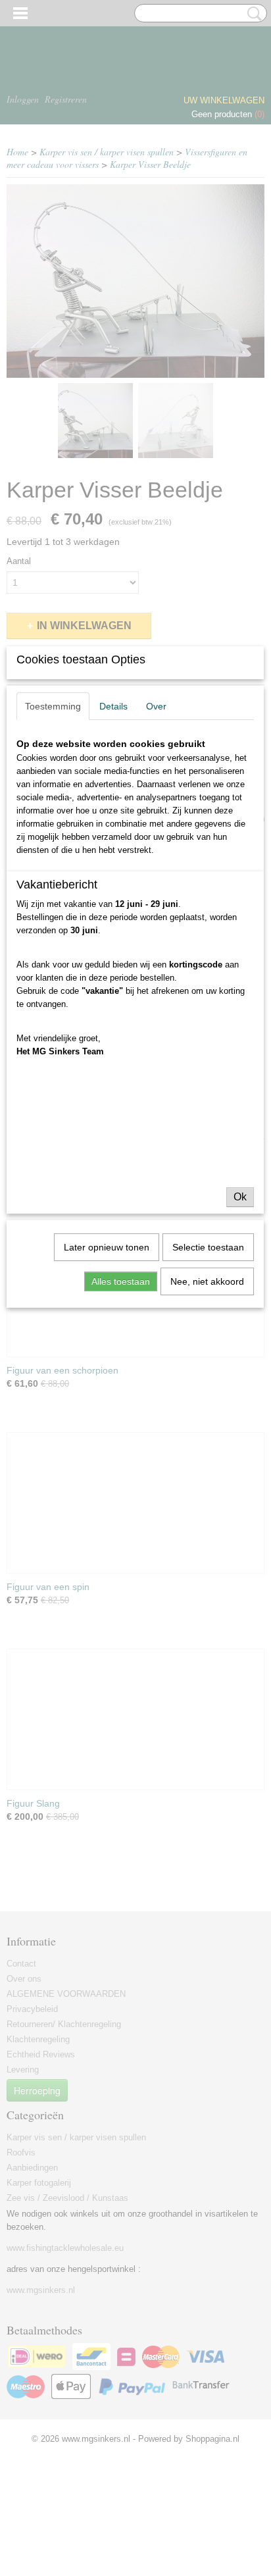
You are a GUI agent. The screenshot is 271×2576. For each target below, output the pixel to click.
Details (113, 706)
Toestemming (53, 706)
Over (156, 706)
